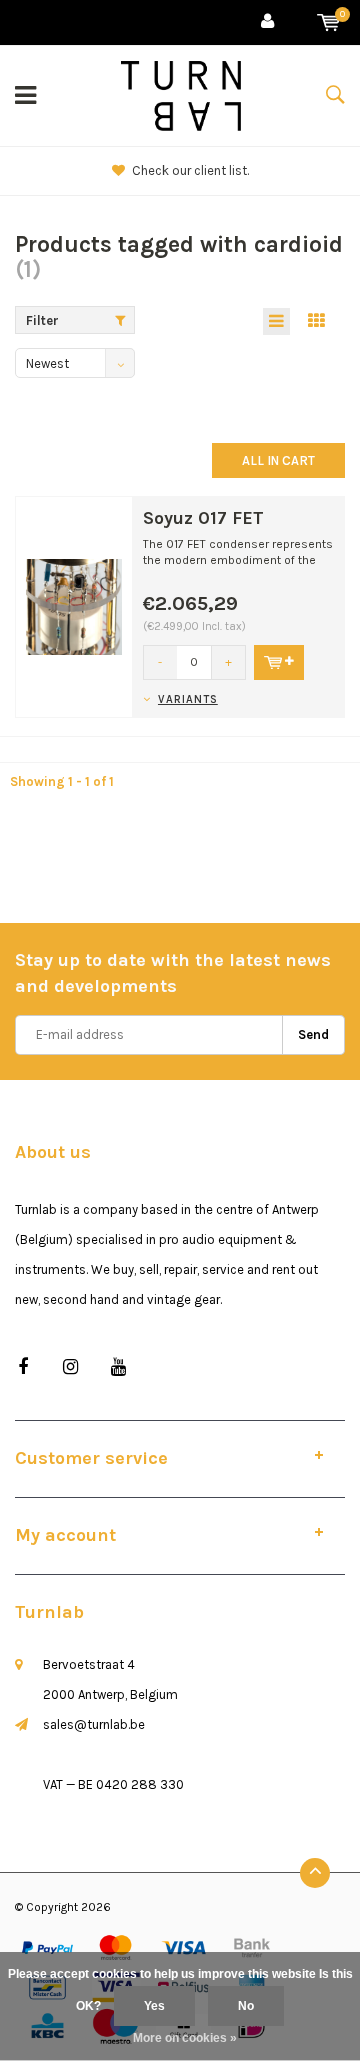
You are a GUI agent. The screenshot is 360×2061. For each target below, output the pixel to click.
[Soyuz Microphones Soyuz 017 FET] (74, 605)
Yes (154, 2006)
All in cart (278, 460)
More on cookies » (185, 2038)
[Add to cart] (279, 662)
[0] (328, 22)
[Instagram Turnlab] (70, 1367)
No (246, 2006)
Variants (188, 699)
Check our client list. (190, 170)
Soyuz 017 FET (203, 518)
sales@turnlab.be (94, 1724)
